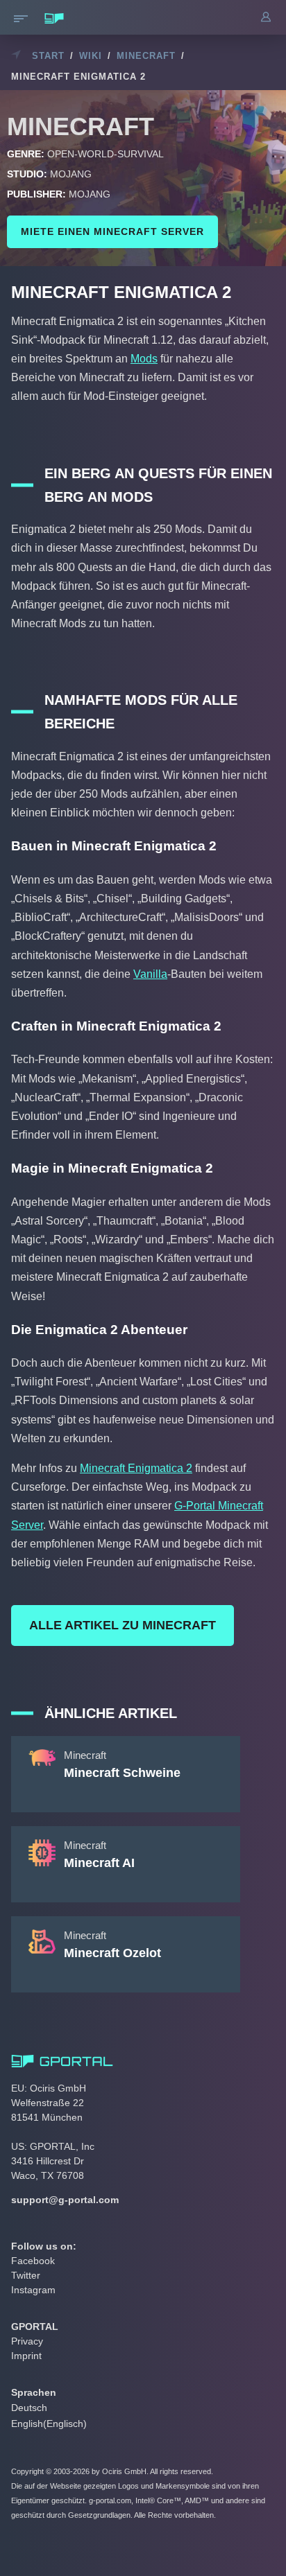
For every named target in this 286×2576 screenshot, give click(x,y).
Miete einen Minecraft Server (112, 231)
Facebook (33, 2261)
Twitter (26, 2275)
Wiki (91, 56)
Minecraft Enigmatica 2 (136, 1468)
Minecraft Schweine (122, 1773)
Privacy (27, 2341)
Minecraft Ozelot (112, 1953)
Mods (144, 359)
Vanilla (150, 974)
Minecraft (146, 56)
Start (48, 56)
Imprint (26, 2356)
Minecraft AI (99, 1863)
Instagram (33, 2290)
